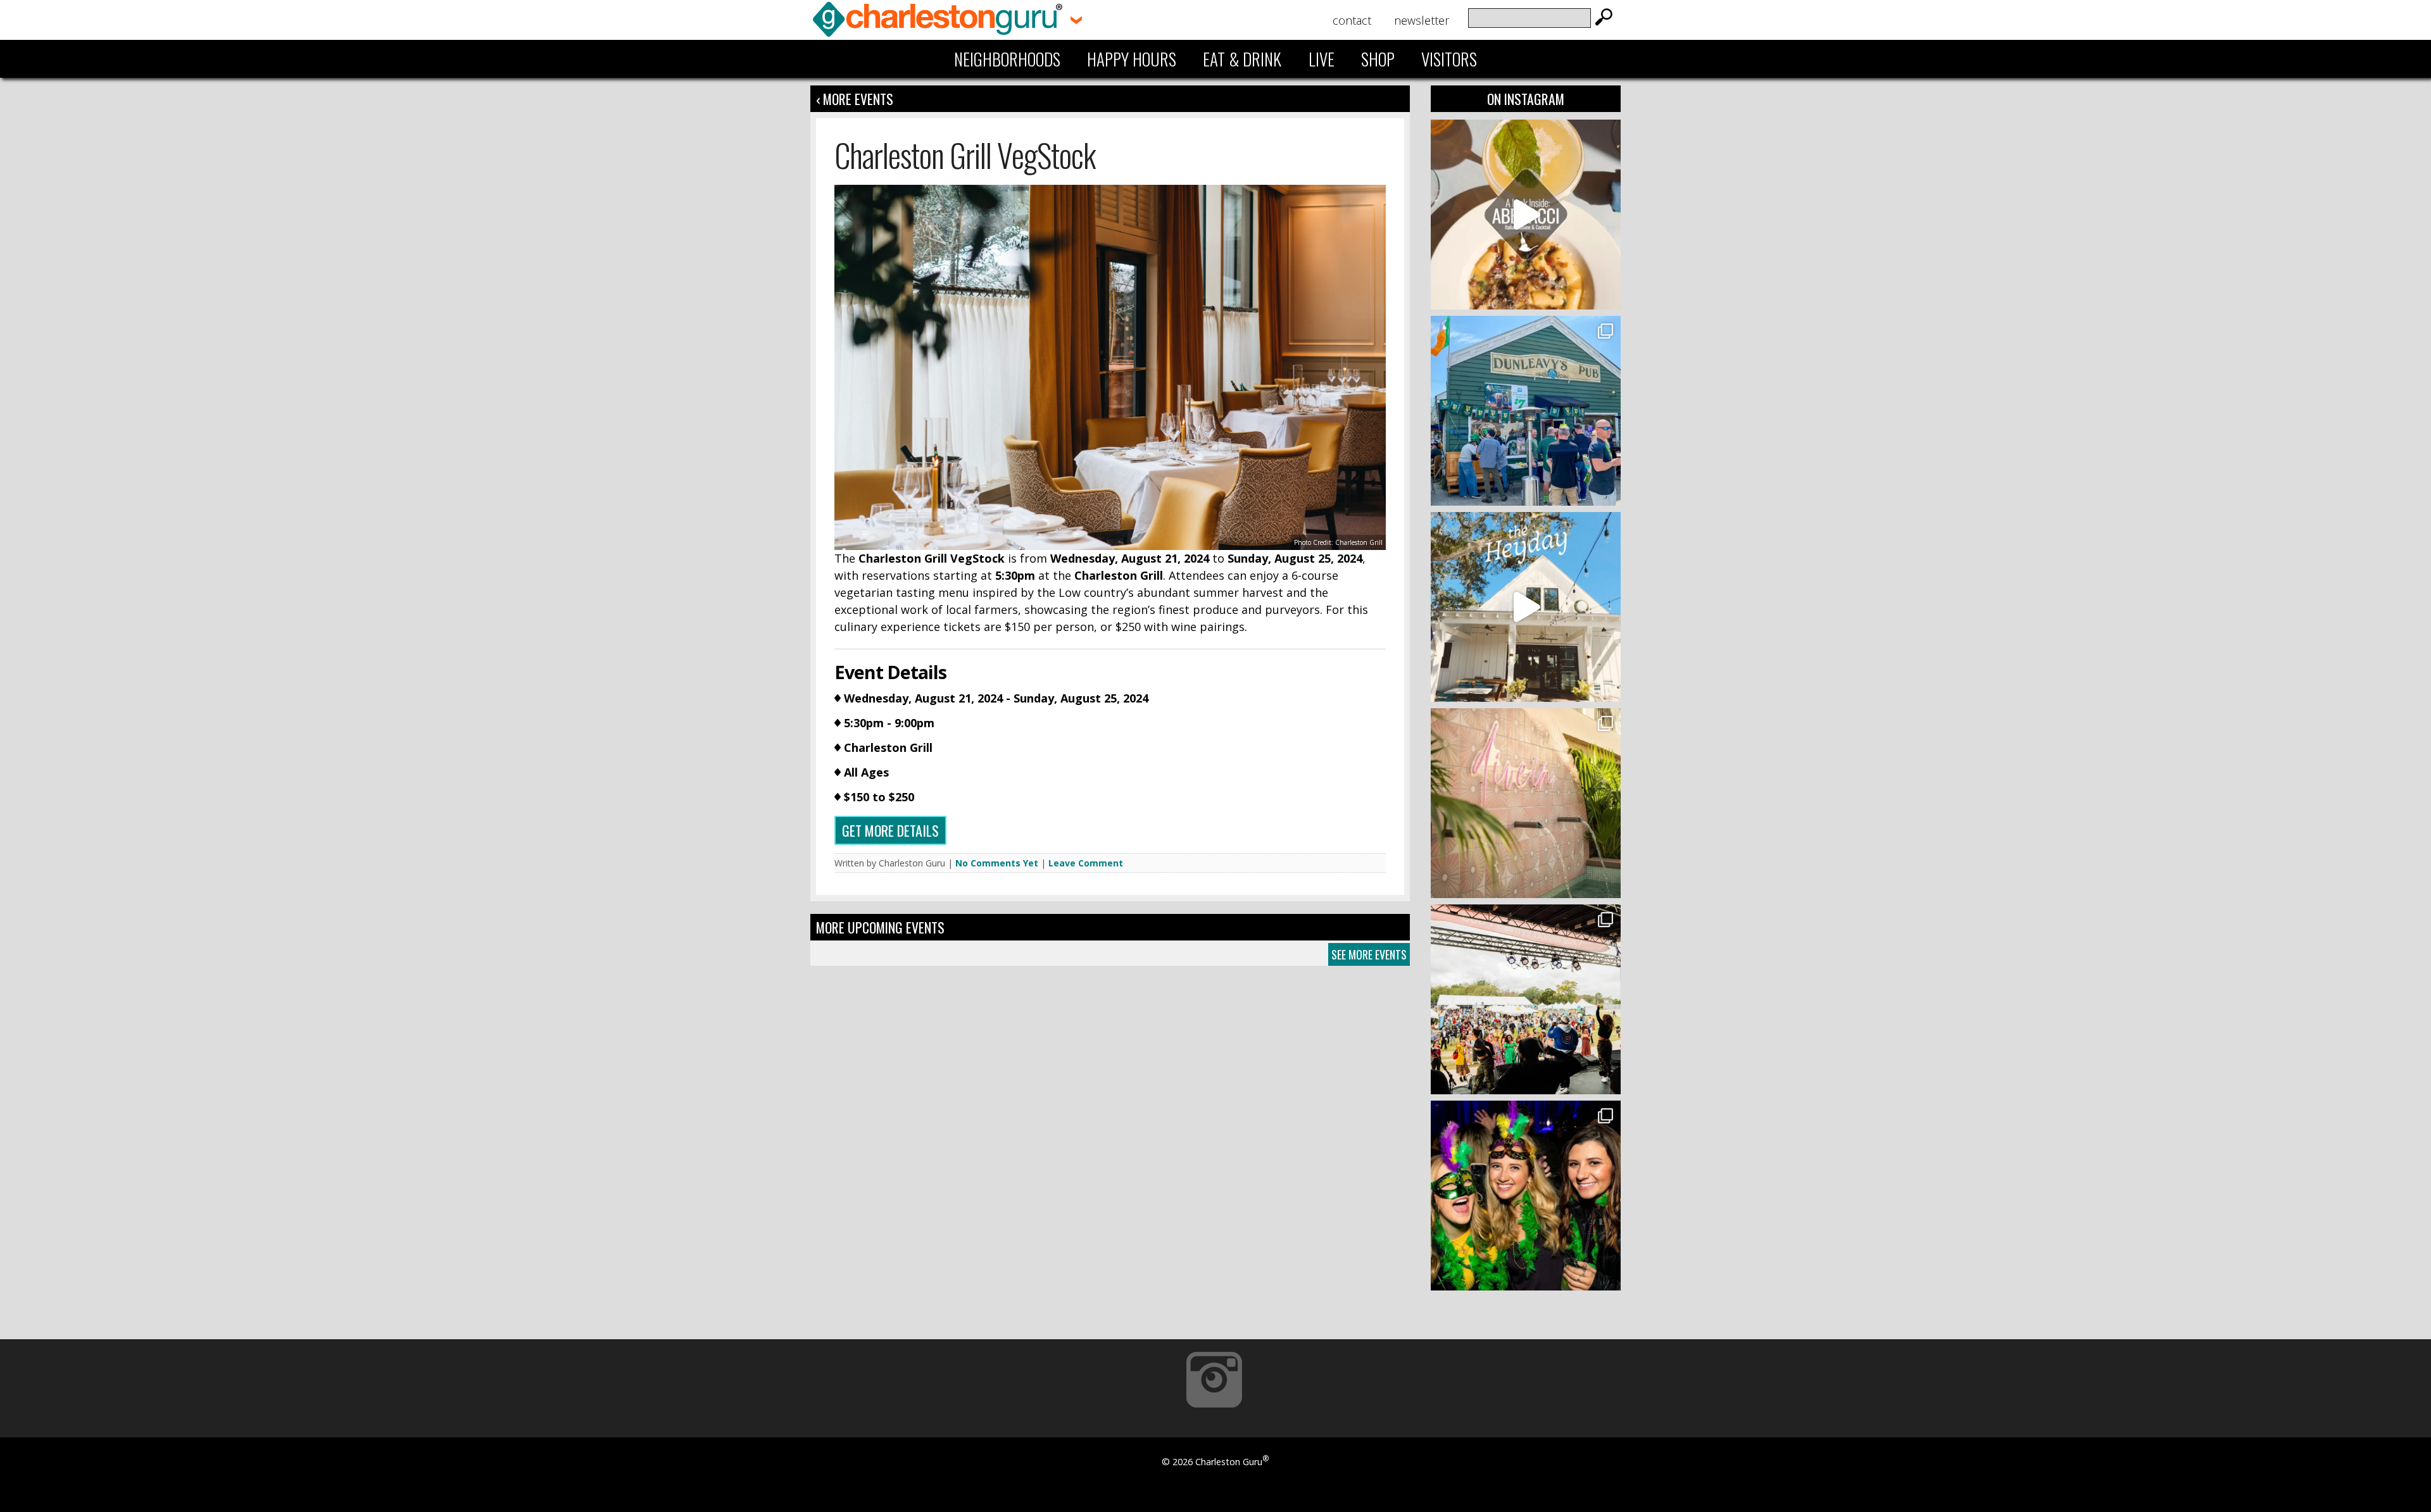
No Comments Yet (997, 863)
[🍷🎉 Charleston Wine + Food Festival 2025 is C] (1526, 999)
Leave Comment (1086, 863)
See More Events (1369, 954)
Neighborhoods (1007, 59)
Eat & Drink (1242, 59)
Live (1322, 59)
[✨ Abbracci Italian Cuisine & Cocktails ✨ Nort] (1526, 215)
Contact (1352, 20)
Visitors (1449, 59)
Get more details (890, 830)
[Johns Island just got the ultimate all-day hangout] (1526, 607)
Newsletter (1422, 20)
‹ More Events (855, 99)
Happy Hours (1132, 59)
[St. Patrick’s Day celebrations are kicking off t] (1526, 411)
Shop (1378, 59)
